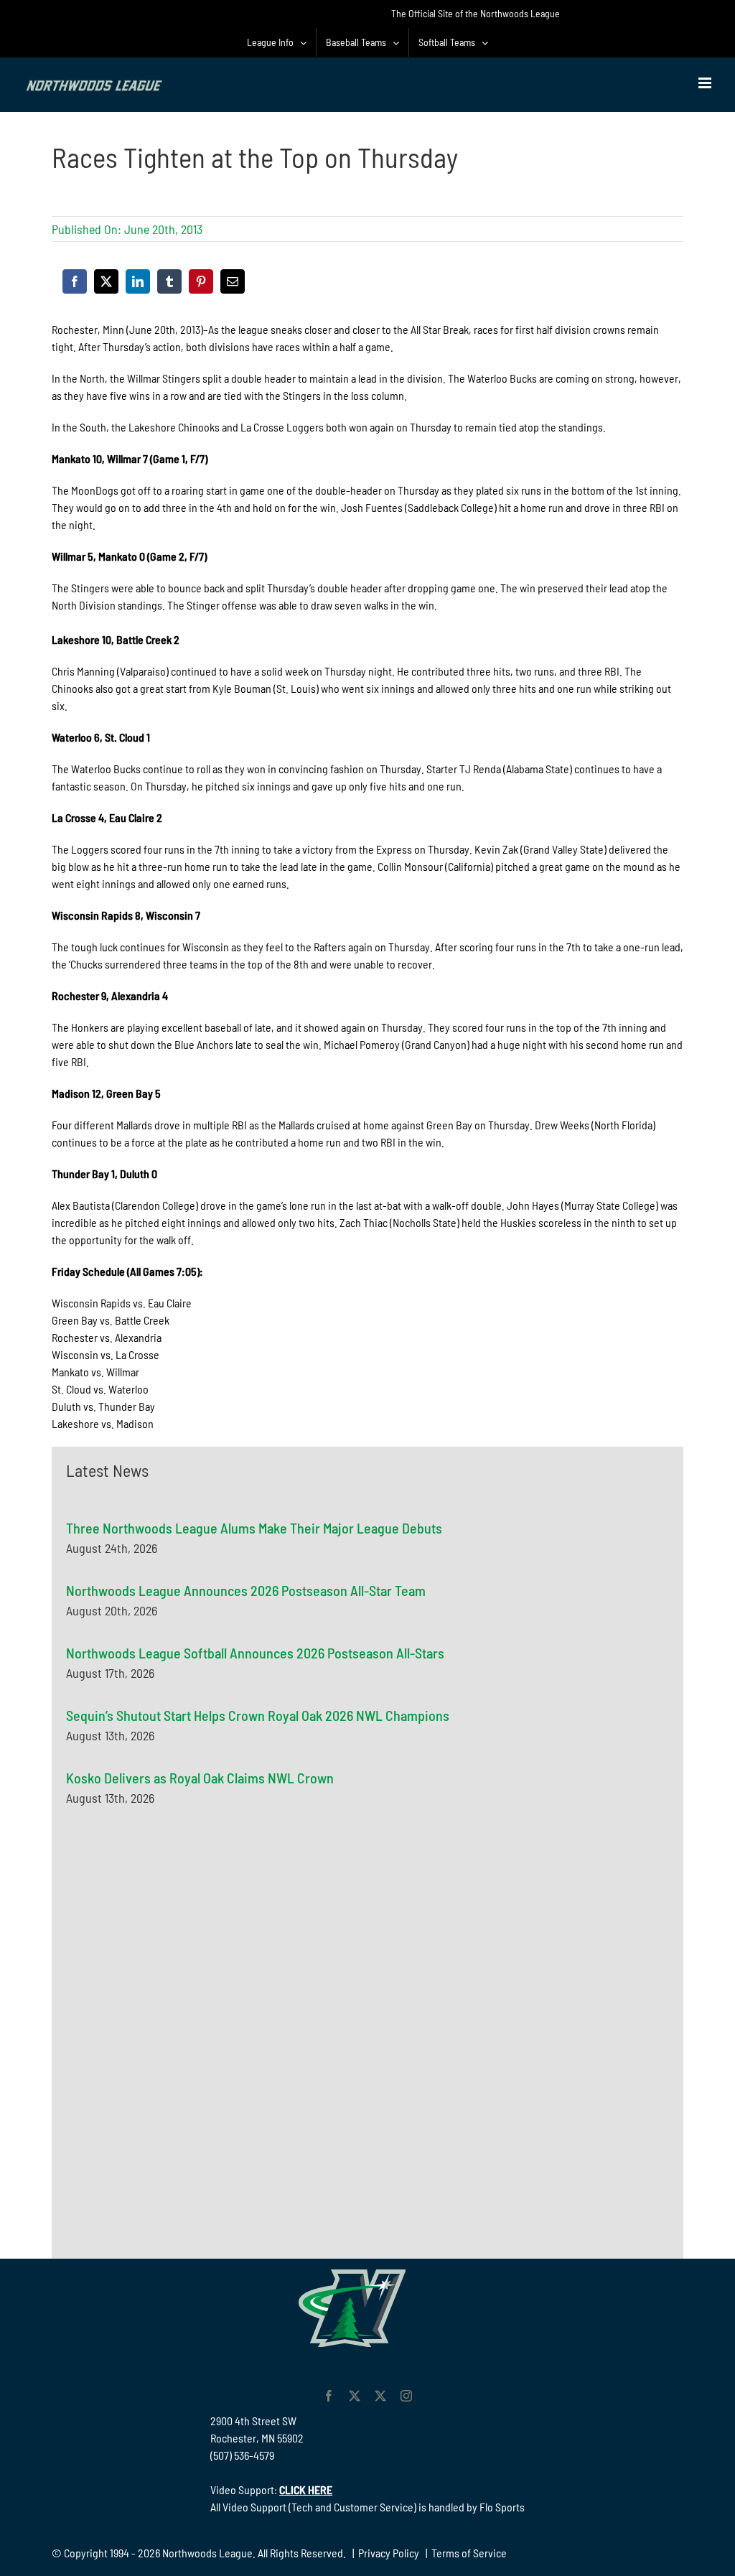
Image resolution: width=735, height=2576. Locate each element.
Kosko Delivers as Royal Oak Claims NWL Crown (200, 1778)
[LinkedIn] (138, 281)
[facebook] (329, 2396)
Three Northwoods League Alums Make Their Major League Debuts (254, 1528)
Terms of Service (469, 2553)
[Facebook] (75, 281)
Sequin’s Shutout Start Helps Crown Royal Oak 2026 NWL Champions (258, 1715)
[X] (106, 281)
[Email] (233, 281)
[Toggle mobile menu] (706, 83)
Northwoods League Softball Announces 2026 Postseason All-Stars (255, 1653)
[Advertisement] (174, 1961)
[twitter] (355, 2396)
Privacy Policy (389, 2553)
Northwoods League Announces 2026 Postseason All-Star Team (246, 1590)
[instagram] (406, 2396)
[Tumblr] (169, 281)
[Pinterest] (201, 281)
